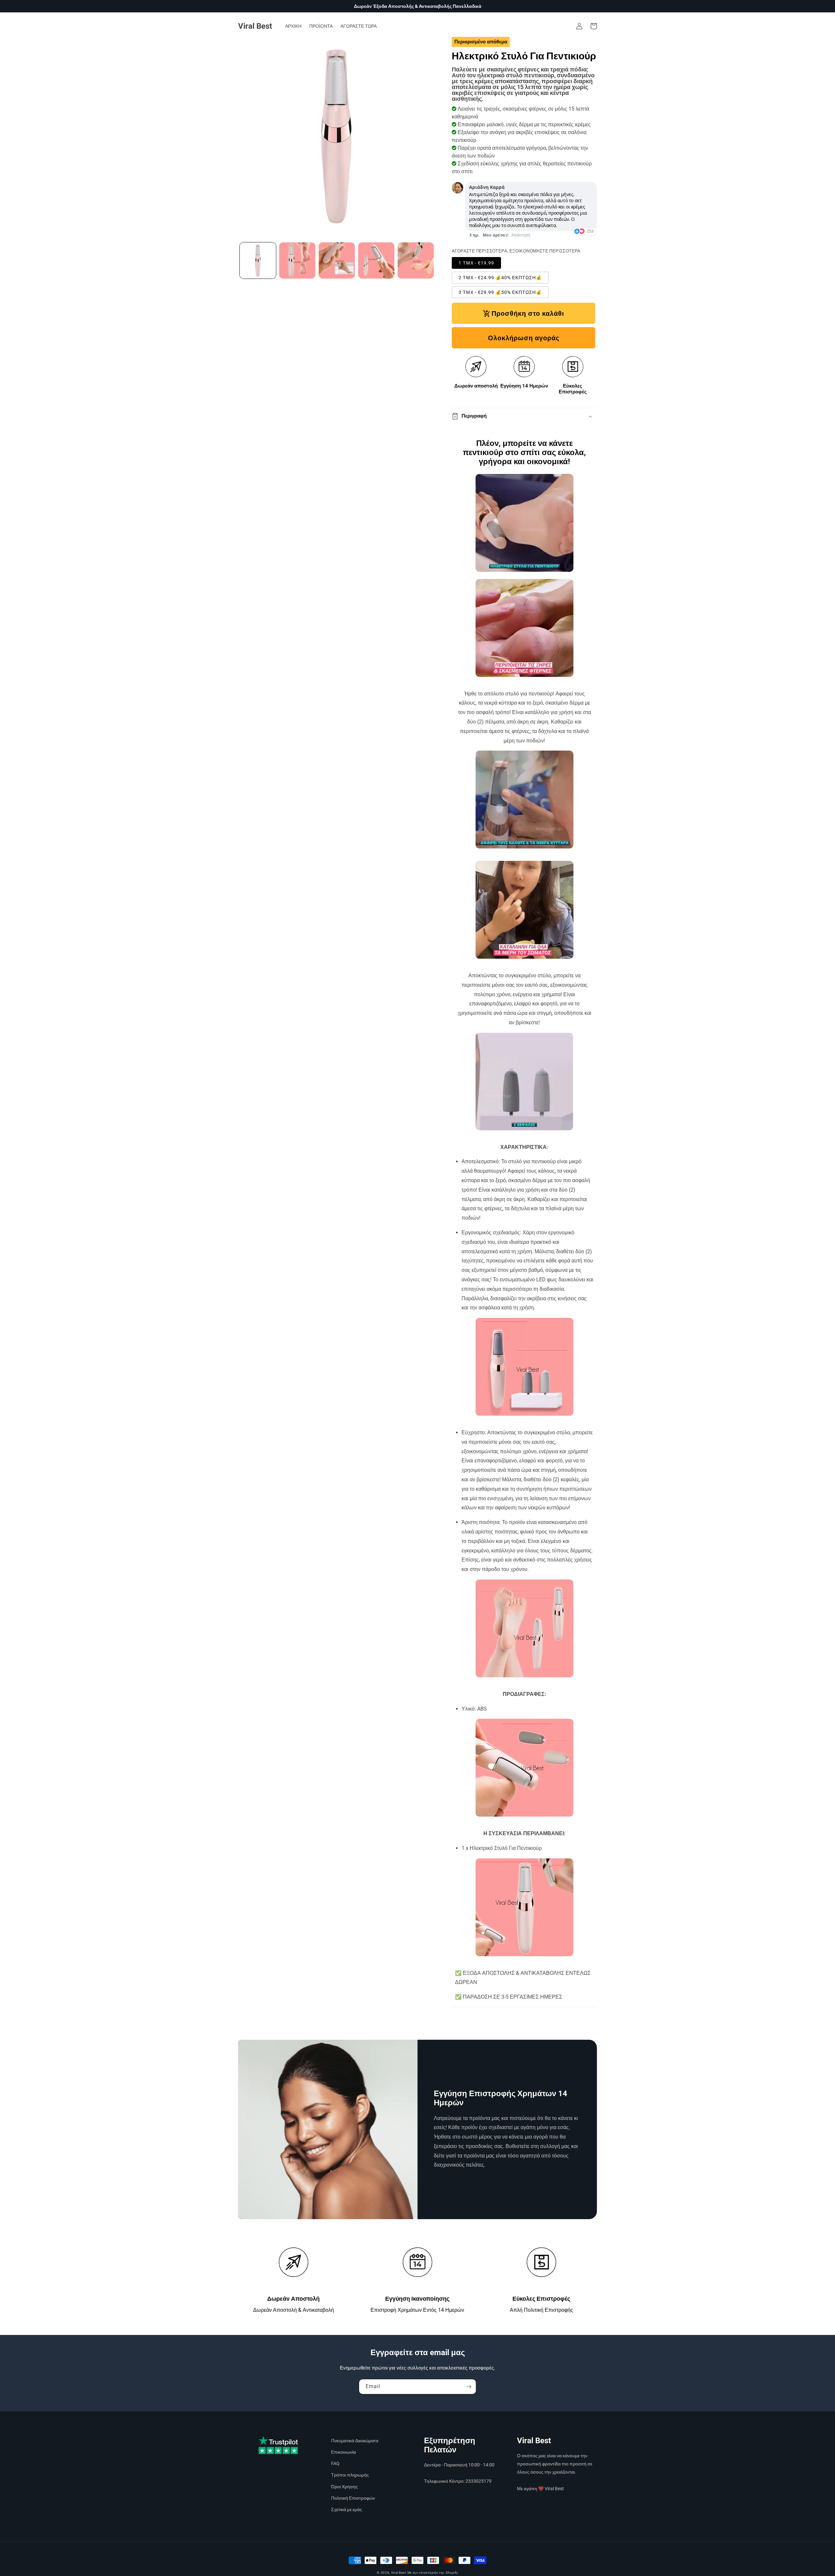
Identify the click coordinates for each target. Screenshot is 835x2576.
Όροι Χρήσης (344, 2487)
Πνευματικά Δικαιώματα (355, 2441)
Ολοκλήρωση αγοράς (524, 338)
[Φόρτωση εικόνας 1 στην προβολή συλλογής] (258, 260)
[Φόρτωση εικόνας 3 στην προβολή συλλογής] (337, 260)
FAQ (335, 2463)
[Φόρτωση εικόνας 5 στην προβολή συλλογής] (416, 260)
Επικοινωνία (343, 2452)
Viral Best (399, 2573)
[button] (594, 26)
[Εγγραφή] (469, 2387)
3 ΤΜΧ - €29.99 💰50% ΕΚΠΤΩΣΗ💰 (500, 292)
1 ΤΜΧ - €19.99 (476, 263)
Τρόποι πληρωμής (350, 2475)
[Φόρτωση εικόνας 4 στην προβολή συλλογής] (376, 260)
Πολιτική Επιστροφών (353, 2498)
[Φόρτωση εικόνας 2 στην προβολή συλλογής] (297, 260)
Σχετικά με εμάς (347, 2509)
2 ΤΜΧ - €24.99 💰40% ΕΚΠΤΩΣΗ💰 (500, 278)
